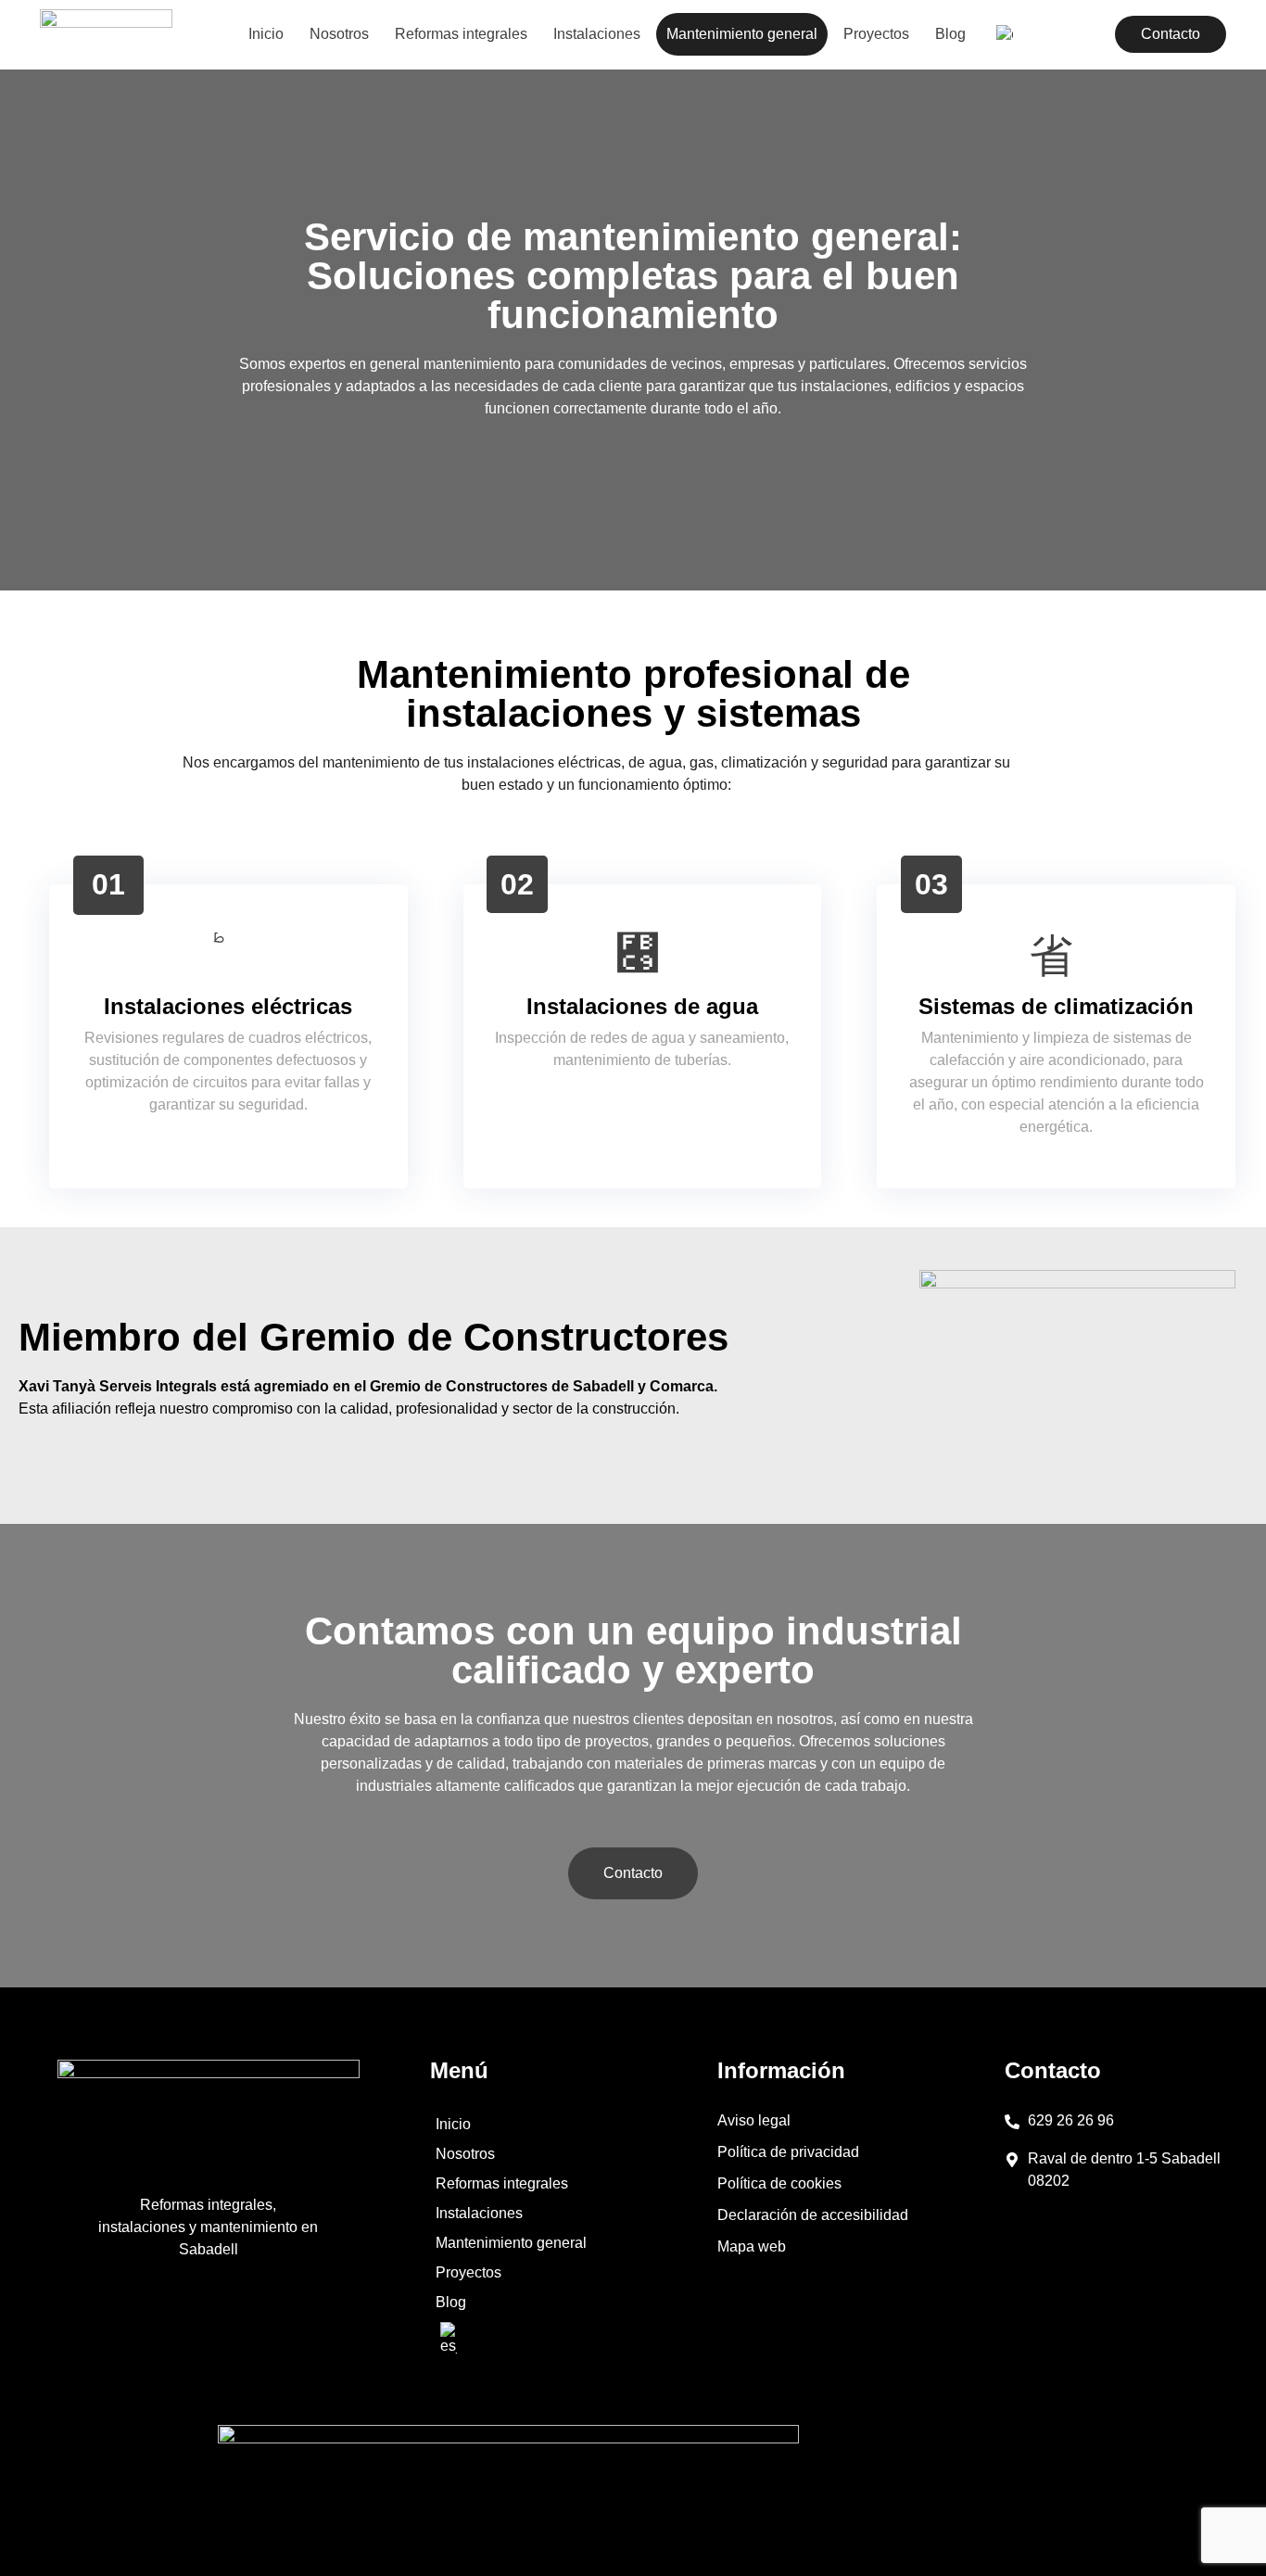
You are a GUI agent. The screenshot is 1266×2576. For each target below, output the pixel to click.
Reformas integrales (461, 34)
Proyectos (876, 34)
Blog (950, 34)
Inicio (266, 34)
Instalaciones (597, 34)
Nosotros (339, 34)
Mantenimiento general (742, 34)
